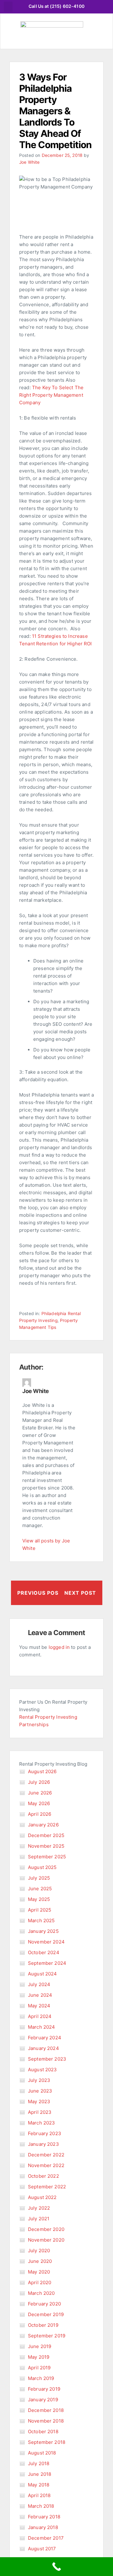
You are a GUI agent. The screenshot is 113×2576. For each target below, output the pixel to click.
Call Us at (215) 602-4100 (56, 6)
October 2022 (43, 2176)
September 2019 (47, 2336)
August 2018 (42, 2453)
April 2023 (40, 2112)
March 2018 (41, 2506)
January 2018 (43, 2527)
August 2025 (42, 1867)
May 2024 (39, 2006)
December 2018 (46, 2410)
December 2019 (46, 2314)
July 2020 (39, 2251)
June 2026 (40, 1793)
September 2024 (47, 1963)
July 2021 (39, 2219)
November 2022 (46, 2165)
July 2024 (39, 1984)
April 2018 (39, 2495)
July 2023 (39, 2080)
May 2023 (39, 2101)
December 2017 (46, 2538)
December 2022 (46, 2155)
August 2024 (43, 1974)
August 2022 (42, 2197)
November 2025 (46, 1846)
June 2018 (40, 2474)
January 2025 (43, 1931)
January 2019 (43, 2400)
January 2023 (43, 2144)
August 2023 (43, 2070)
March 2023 (42, 2123)
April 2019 (39, 2368)
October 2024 (44, 1952)
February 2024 (45, 2038)
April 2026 (40, 1814)
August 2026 (42, 1771)
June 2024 (40, 1995)
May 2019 (39, 2357)
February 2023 (45, 2133)
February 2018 (44, 2517)
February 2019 (44, 2389)
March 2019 (41, 2378)
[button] (8, 7)
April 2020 (40, 2282)
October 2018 (43, 2431)
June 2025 (40, 1889)
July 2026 (39, 1782)
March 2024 (42, 2027)
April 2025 (40, 1910)
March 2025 (41, 1920)
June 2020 (40, 2261)
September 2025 (47, 1857)
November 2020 (46, 2240)
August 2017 (42, 2549)
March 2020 (41, 2293)
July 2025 (39, 1878)
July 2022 (39, 2208)
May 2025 (39, 1899)
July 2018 (39, 2463)
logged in (59, 1647)
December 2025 (46, 1835)
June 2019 (40, 2346)
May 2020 (39, 2272)
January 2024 (43, 2048)
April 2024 (40, 2016)
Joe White (29, 162)
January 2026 (43, 1825)
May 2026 (39, 1803)
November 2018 (46, 2421)
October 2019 (43, 2325)
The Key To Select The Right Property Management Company (51, 395)
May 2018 (39, 2485)
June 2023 (40, 2091)
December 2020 (46, 2229)
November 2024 (46, 1942)
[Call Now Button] (56, 2567)
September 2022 (47, 2187)
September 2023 (47, 2059)
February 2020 (44, 2304)
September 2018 (47, 2442)
